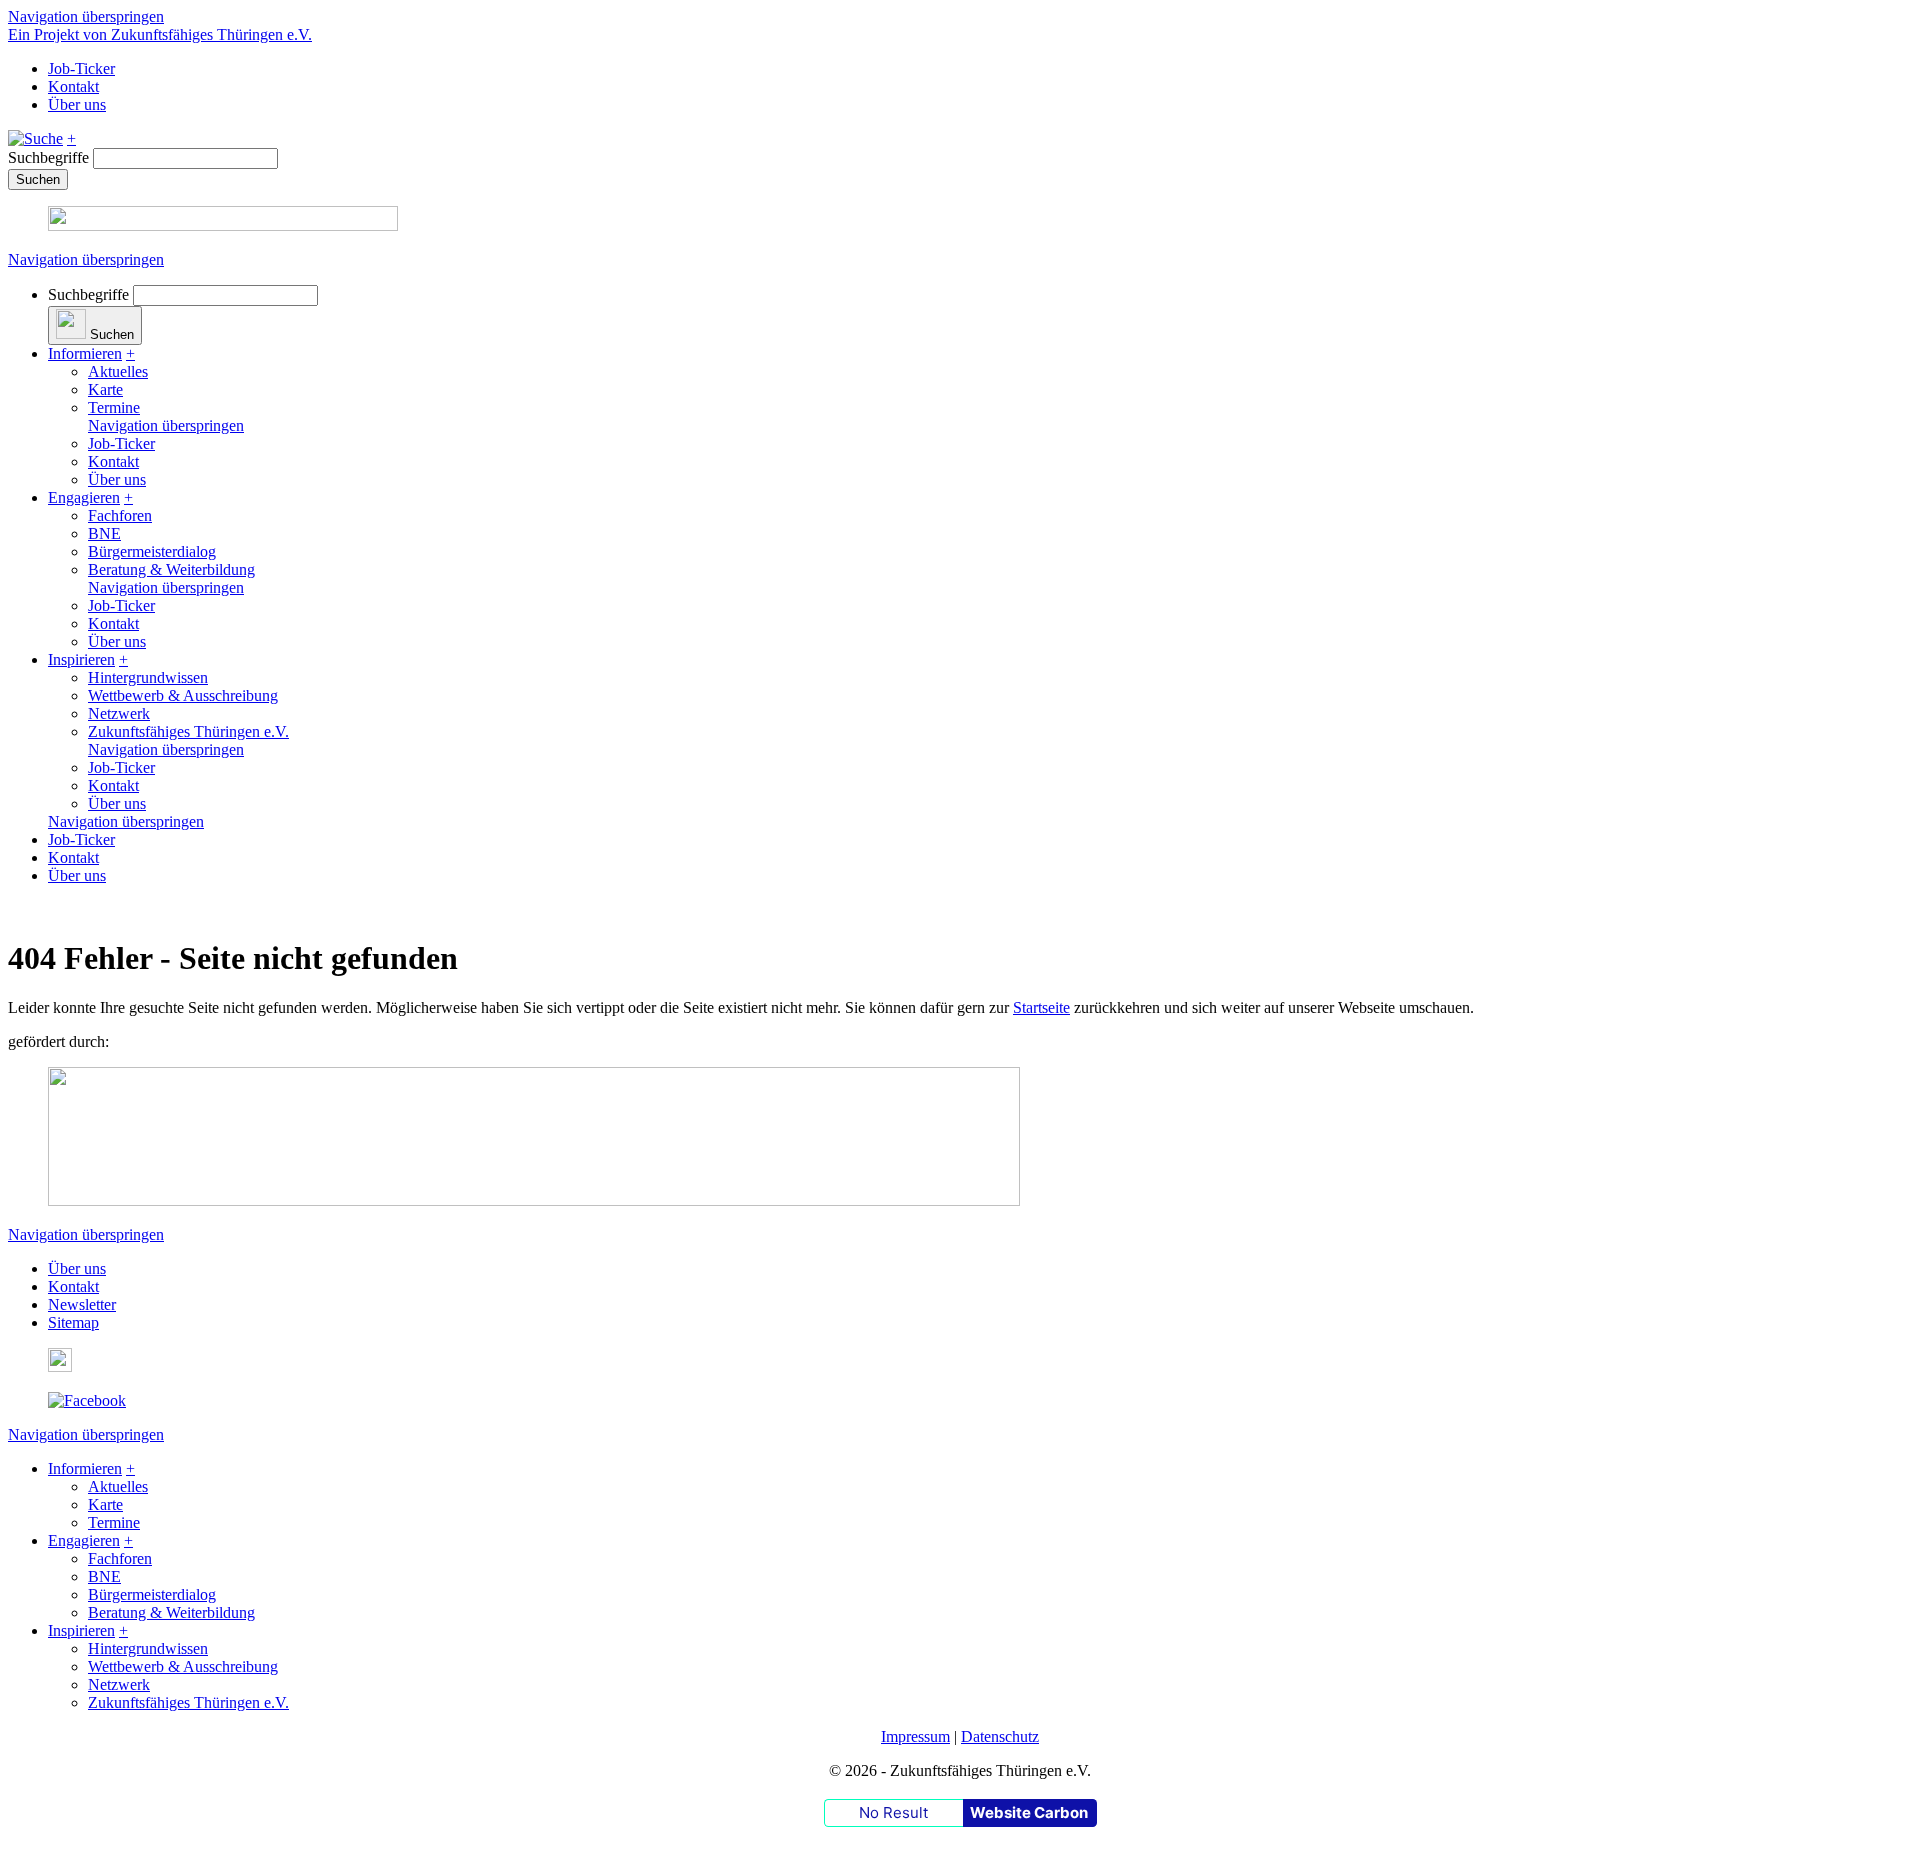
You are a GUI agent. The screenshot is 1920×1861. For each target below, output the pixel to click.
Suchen (38, 179)
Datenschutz (1000, 1736)
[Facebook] (87, 1400)
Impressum (915, 1736)
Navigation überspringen (86, 16)
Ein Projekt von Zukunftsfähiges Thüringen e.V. (160, 34)
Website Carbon (1029, 1812)
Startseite (1041, 1007)
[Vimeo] (60, 1366)
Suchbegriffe (48, 157)
